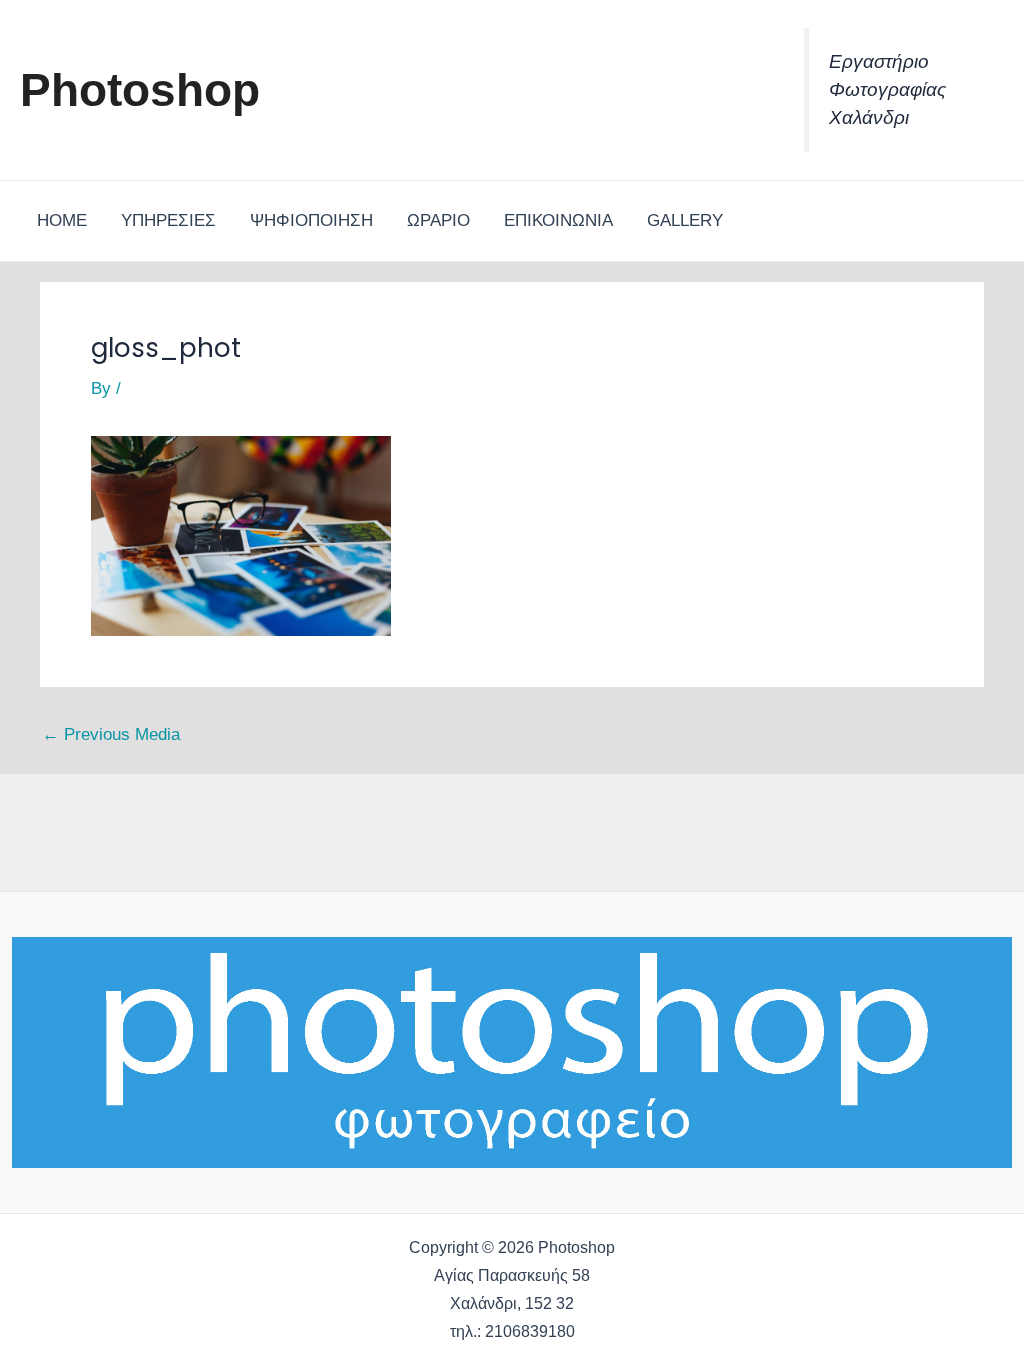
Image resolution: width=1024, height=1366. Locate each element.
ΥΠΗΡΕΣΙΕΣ (168, 220)
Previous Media (111, 734)
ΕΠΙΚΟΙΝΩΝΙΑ (558, 220)
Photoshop (140, 90)
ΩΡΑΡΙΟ (438, 220)
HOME (62, 220)
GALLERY (685, 220)
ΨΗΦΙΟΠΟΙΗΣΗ (311, 220)
